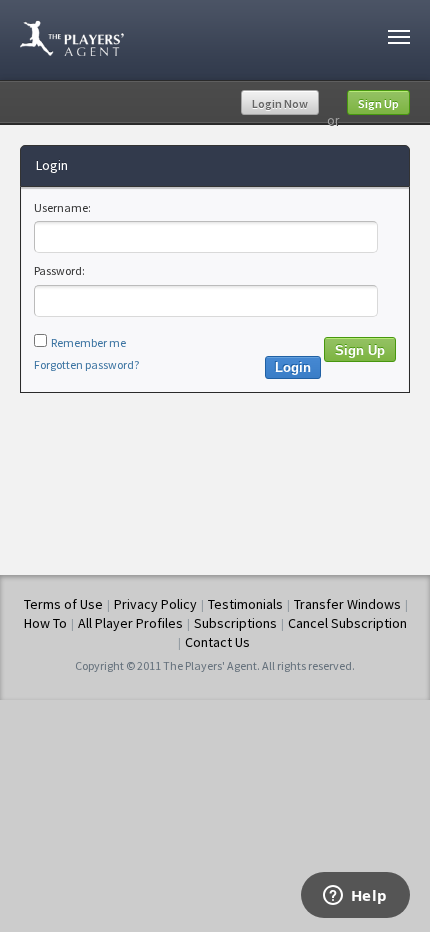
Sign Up (378, 103)
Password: (59, 270)
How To (45, 623)
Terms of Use (63, 604)
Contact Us (217, 642)
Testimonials (245, 604)
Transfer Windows (347, 604)
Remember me (88, 342)
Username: (62, 207)
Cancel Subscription (347, 623)
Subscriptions (235, 623)
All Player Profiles (130, 623)
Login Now (280, 103)
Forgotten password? (86, 364)
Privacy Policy (155, 604)
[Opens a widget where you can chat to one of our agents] (355, 897)
